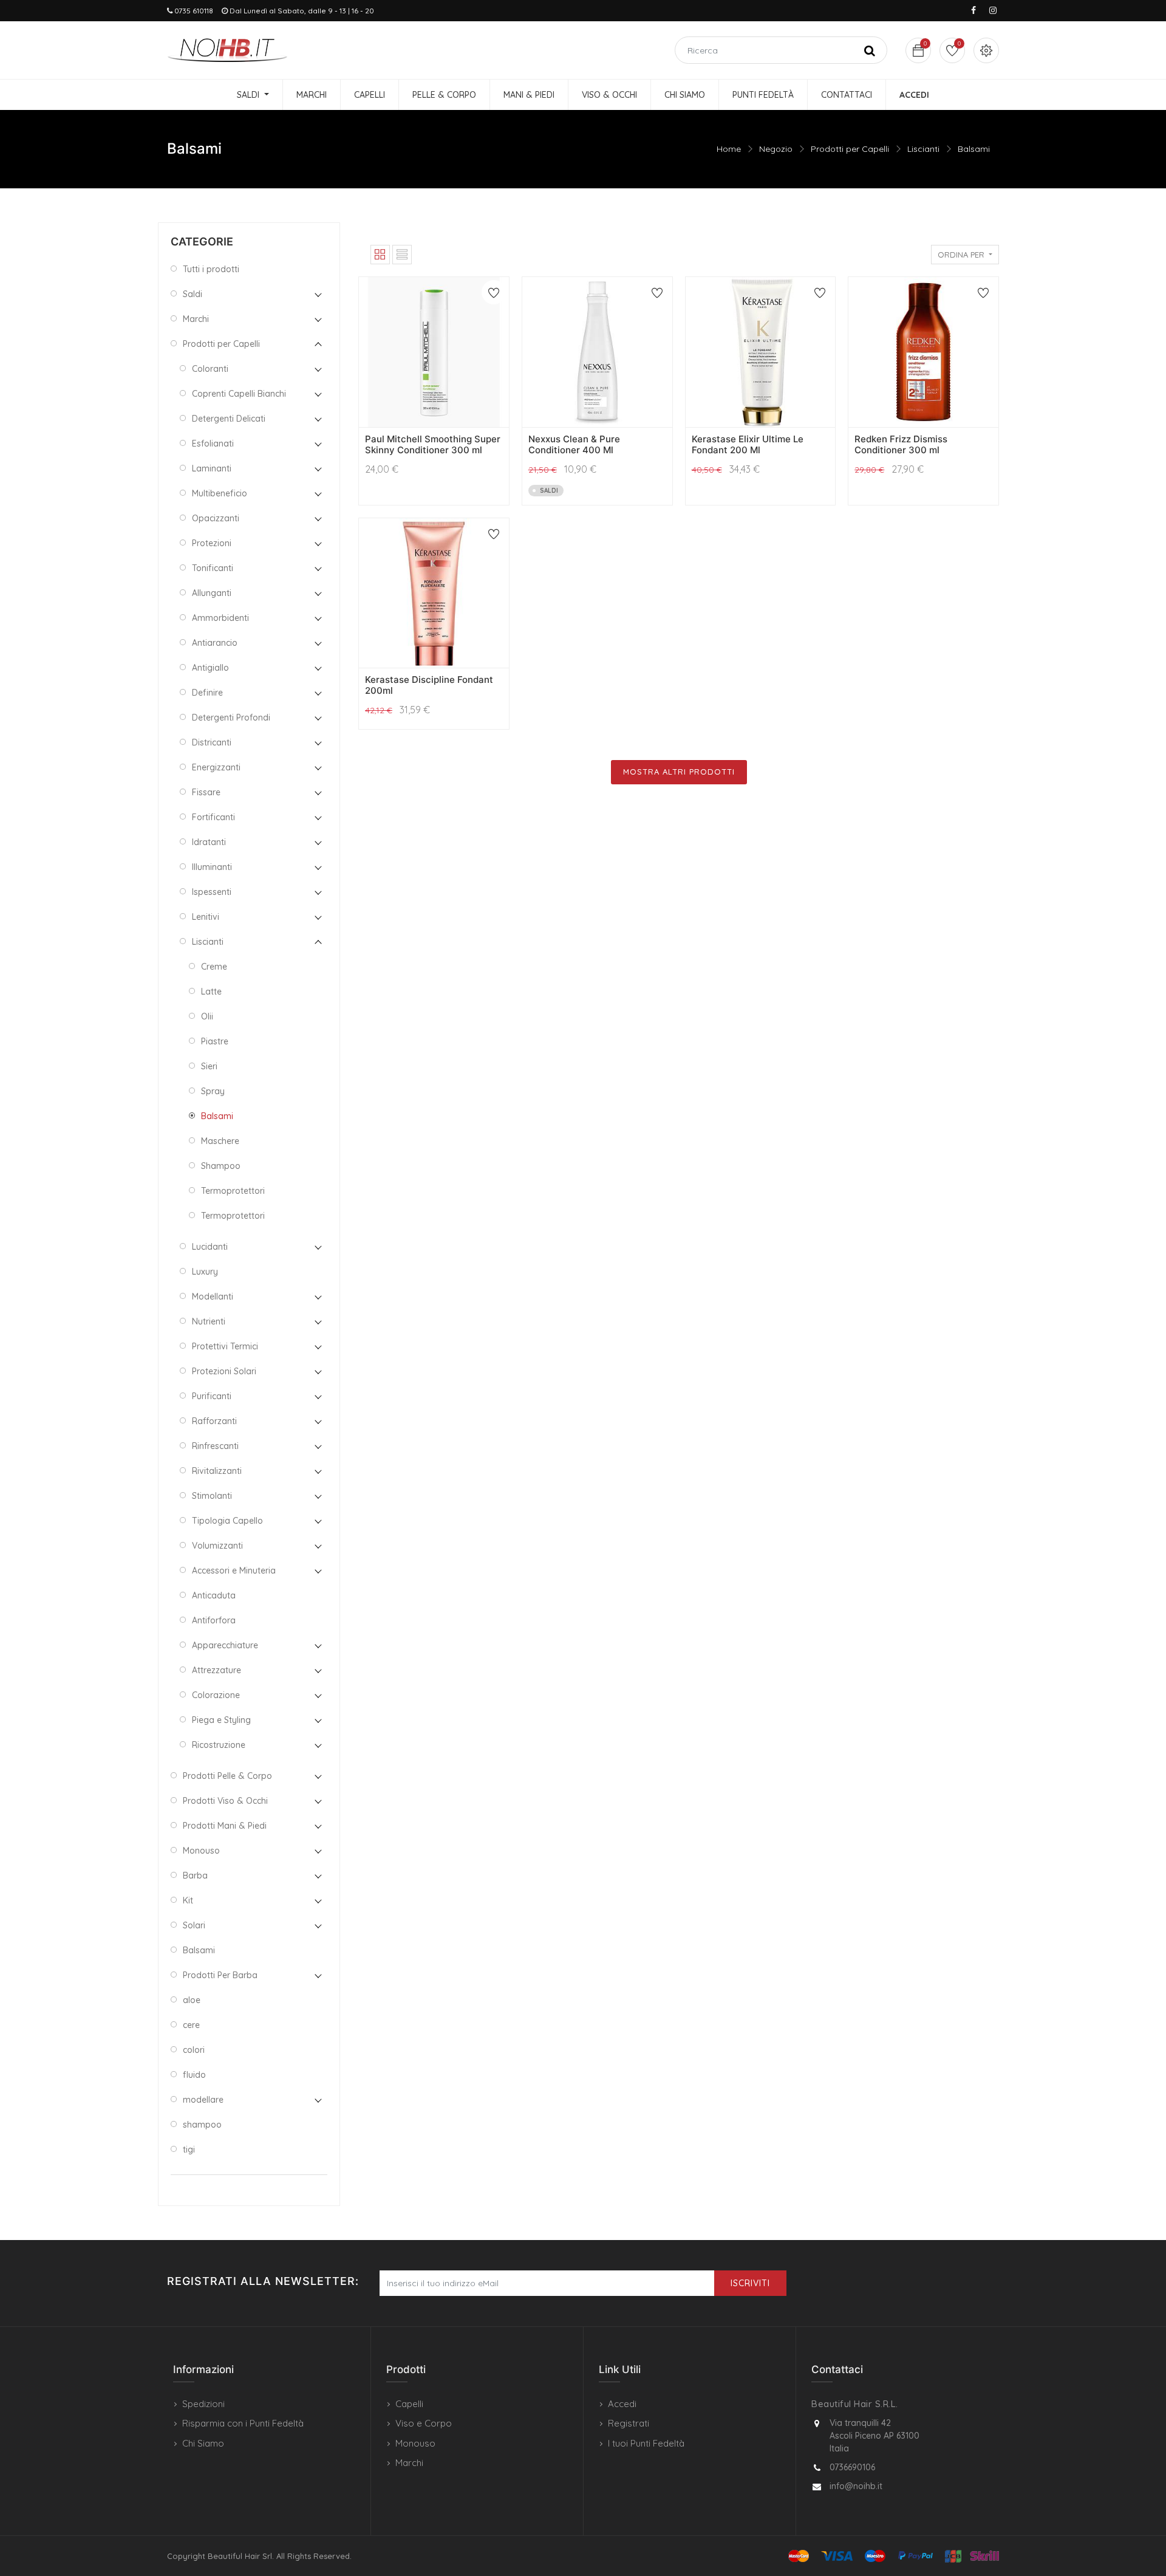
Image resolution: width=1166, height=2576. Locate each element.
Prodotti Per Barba (220, 1975)
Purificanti (212, 1396)
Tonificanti (213, 568)
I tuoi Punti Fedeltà (646, 2443)
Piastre (215, 1041)
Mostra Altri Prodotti (679, 772)
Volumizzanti (217, 1546)
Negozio (776, 149)
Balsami (974, 149)
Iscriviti (750, 2283)
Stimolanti (212, 1496)
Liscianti (923, 149)
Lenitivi (206, 917)
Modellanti (213, 1297)
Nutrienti (209, 1321)
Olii (207, 1016)
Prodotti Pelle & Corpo (227, 1776)
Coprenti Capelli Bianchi (239, 394)
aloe (192, 2000)
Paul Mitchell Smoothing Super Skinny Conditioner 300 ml (433, 444)
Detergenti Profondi (231, 718)
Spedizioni (203, 2404)
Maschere (220, 1141)
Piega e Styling (221, 1720)
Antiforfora (214, 1620)
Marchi (196, 319)
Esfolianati (213, 444)
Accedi (622, 2404)
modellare (203, 2100)
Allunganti (212, 593)
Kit (188, 1900)
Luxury (205, 1272)
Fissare (206, 792)
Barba (195, 1875)
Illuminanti (212, 867)
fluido (194, 2075)
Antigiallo (210, 668)
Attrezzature (216, 1670)
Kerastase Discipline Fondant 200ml (429, 685)
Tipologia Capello (227, 1521)
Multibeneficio (220, 493)
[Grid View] (380, 255)
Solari (194, 1925)
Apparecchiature (225, 1645)
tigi (189, 2150)
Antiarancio (215, 643)
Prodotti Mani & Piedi (225, 1826)
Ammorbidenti (220, 618)
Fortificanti (213, 817)
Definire (207, 693)
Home (729, 149)
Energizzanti (216, 767)
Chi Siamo (203, 2443)
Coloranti (210, 369)
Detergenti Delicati (229, 419)
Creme (214, 967)
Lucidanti (210, 1247)
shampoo (202, 2125)
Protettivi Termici (225, 1346)
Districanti (212, 742)
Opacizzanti (216, 518)
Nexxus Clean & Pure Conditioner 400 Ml (574, 444)
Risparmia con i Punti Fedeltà (243, 2423)
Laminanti (212, 468)
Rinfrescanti (215, 1446)
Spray (213, 1091)
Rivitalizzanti (217, 1471)
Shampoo (221, 1166)
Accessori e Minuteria (234, 1571)
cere (191, 2025)
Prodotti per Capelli (850, 149)
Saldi (193, 294)
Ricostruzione (219, 1745)
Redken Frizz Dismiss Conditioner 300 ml (901, 444)
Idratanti (209, 842)
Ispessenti (212, 892)
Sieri (209, 1066)
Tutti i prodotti (211, 269)
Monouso (201, 1851)
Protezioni (212, 543)
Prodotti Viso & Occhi (225, 1801)
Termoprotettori (233, 1191)
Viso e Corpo (424, 2423)
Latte (211, 992)
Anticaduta (214, 1595)
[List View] (402, 255)
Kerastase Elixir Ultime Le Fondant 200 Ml (748, 444)
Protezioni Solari (224, 1371)
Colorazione (216, 1695)
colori (194, 2050)
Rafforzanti (214, 1421)
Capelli (409, 2404)
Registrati (629, 2423)
